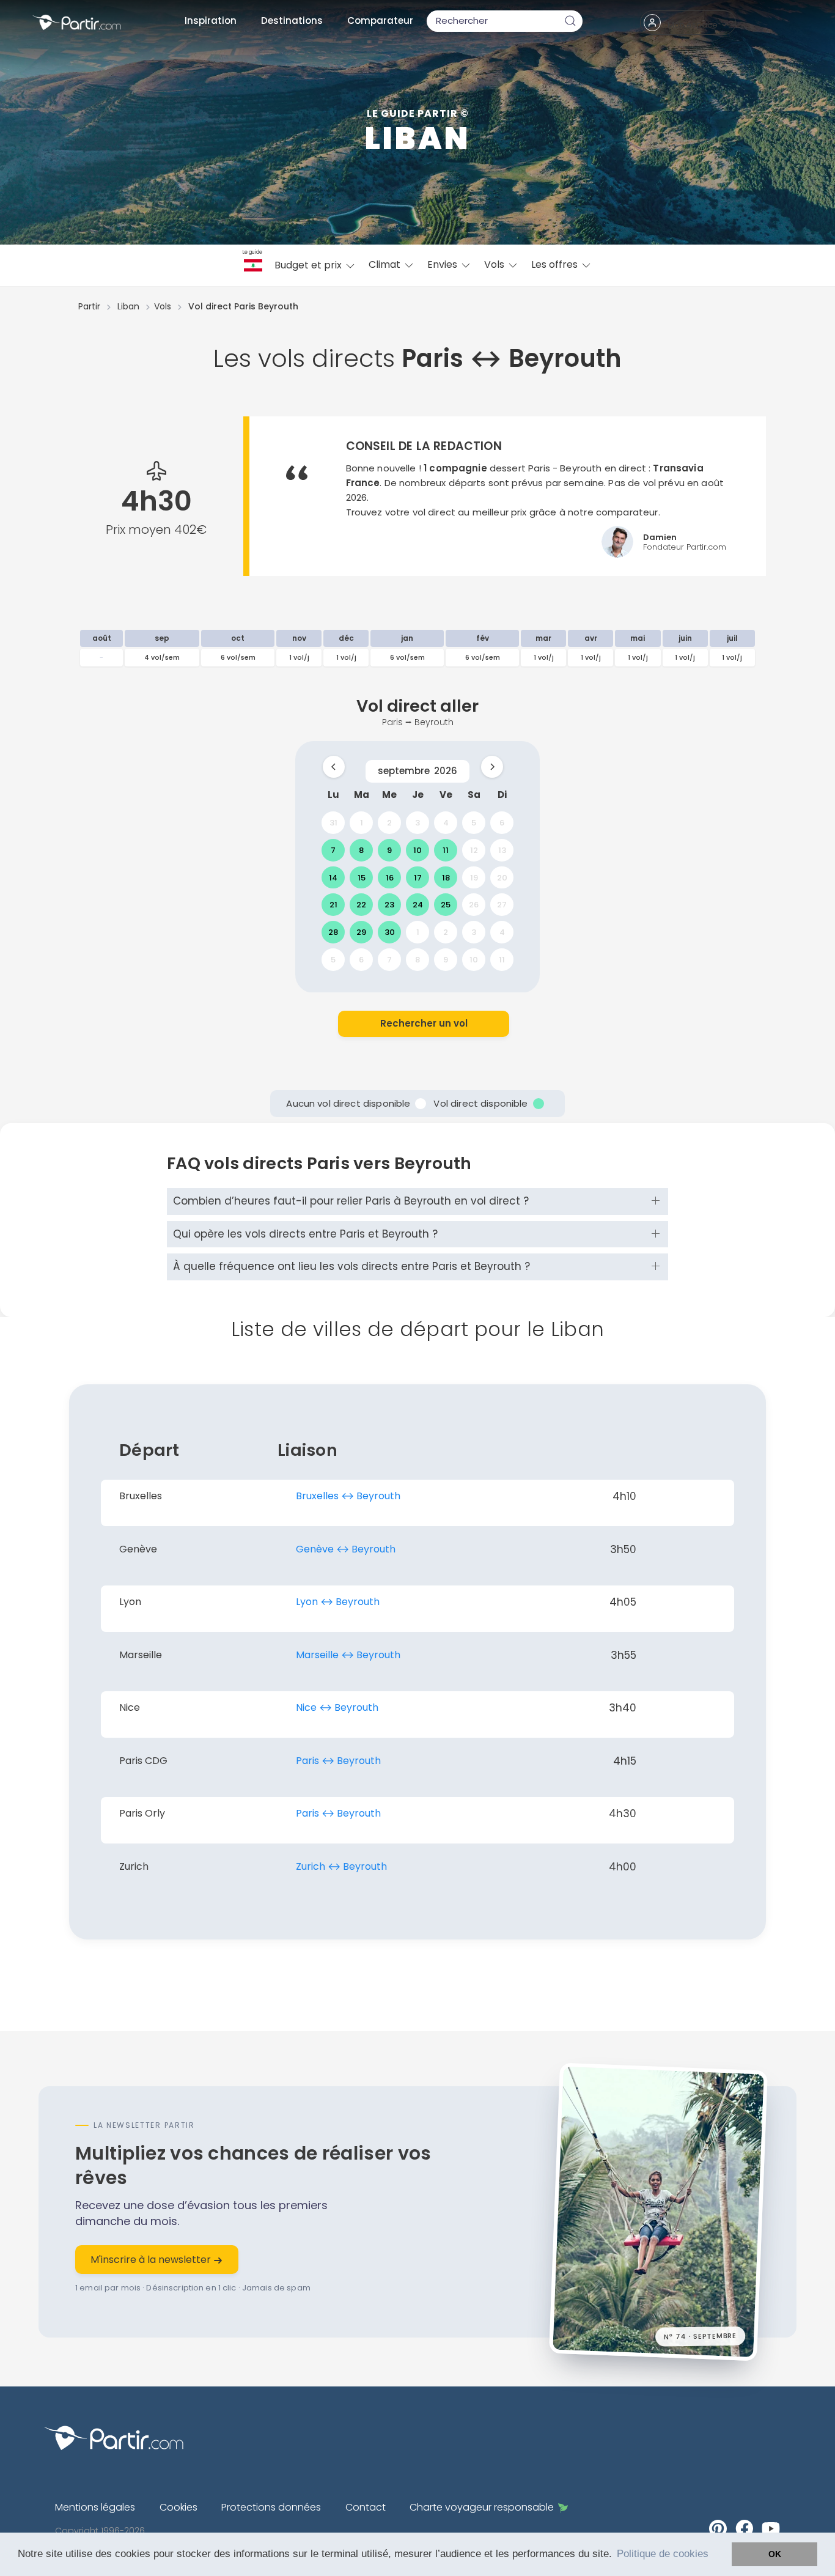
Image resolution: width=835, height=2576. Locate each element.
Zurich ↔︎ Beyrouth (341, 1866)
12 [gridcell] (474, 850)
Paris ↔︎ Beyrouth (338, 1761)
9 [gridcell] (389, 850)
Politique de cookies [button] (663, 2554)
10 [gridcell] (417, 850)
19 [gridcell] (474, 877)
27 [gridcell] (502, 905)
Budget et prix (309, 265)
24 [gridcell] (418, 905)
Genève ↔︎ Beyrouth (346, 1549)
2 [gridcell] (389, 823)
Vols (495, 264)
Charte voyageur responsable (482, 2507)
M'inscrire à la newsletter (152, 2260)
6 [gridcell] (502, 823)
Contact (366, 2507)
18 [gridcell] (446, 877)
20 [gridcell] (502, 877)
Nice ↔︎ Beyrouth (337, 1707)
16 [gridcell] (390, 877)
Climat (386, 264)
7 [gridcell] (333, 850)
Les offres (556, 264)
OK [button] (775, 2554)
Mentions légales (95, 2507)
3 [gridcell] (417, 823)
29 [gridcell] (361, 932)
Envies (443, 264)
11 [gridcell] (446, 850)
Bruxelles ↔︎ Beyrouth (348, 1496)
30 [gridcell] (390, 932)
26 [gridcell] (474, 905)
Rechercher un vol (424, 1023)
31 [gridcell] (333, 823)
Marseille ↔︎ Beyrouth (348, 1655)
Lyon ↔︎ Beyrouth (338, 1602)
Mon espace (693, 25)
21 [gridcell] (333, 905)
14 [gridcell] (333, 877)
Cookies (178, 2507)
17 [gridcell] (418, 877)
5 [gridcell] (474, 823)
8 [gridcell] (361, 850)
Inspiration (211, 20)
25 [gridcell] (446, 905)
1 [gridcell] (362, 823)
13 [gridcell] (502, 850)
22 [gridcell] (361, 905)
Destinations (292, 20)
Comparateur (380, 20)
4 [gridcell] (446, 823)
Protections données (271, 2507)
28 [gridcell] (333, 932)
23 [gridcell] (389, 905)
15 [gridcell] (362, 877)
